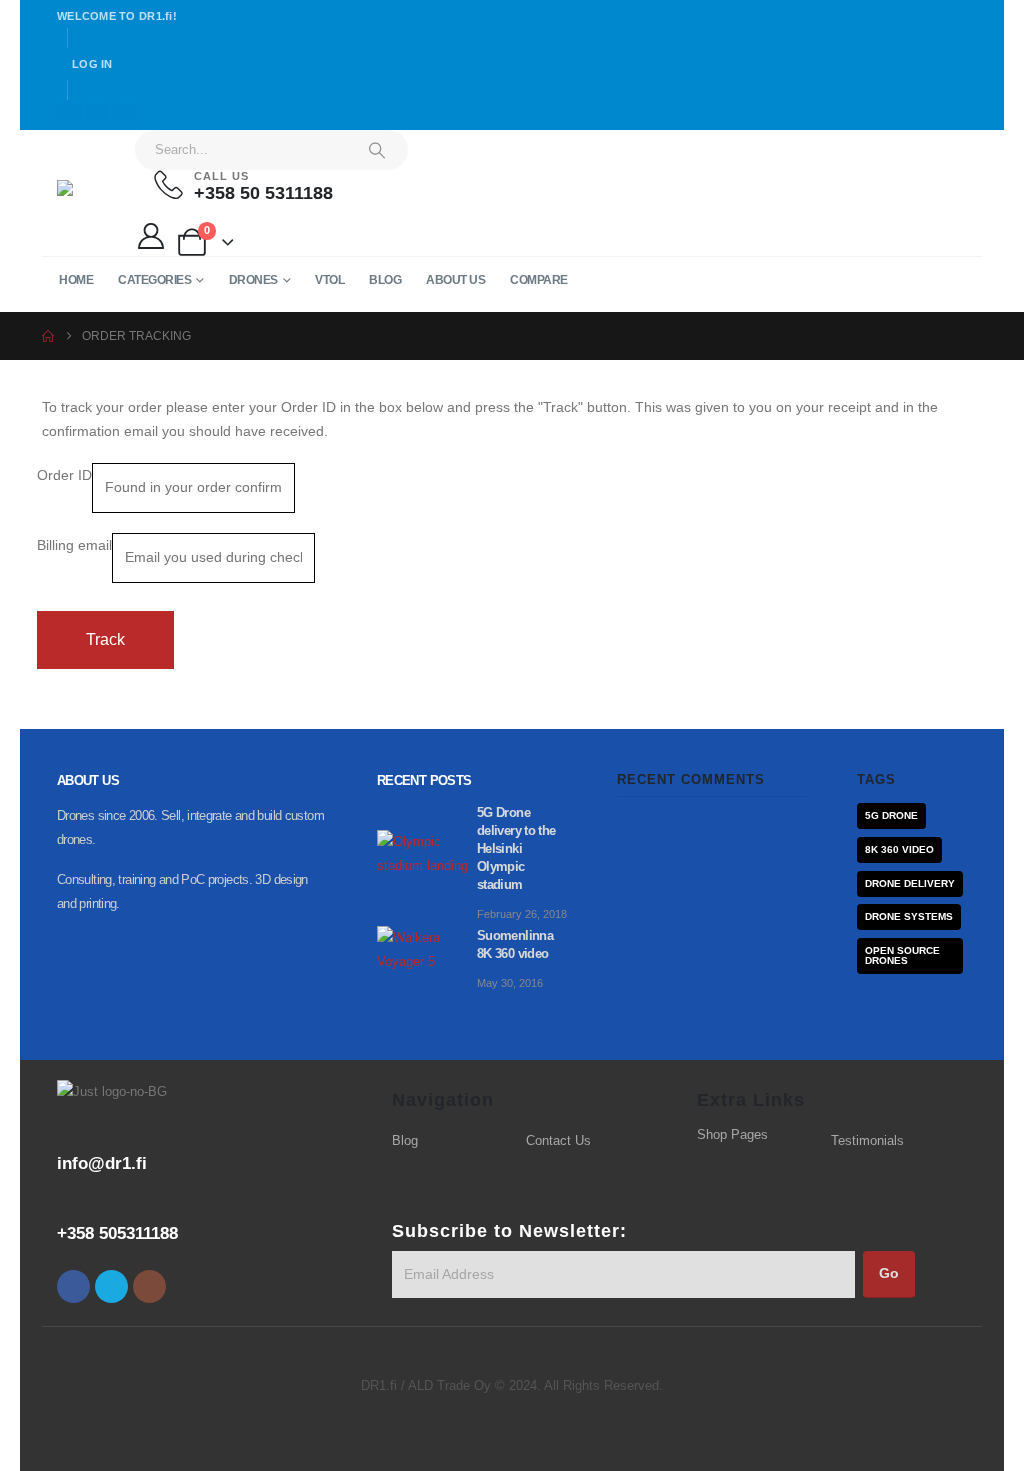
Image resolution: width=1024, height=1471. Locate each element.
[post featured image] (427, 853)
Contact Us (558, 1141)
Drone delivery (910, 883)
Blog (385, 280)
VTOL (329, 280)
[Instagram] (126, 114)
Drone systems (909, 916)
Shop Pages (732, 1135)
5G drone (891, 815)
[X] (98, 114)
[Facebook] (69, 114)
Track (105, 639)
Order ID (64, 475)
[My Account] (150, 236)
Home (76, 280)
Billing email (74, 545)
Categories (154, 280)
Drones (253, 280)
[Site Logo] (97, 193)
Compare (539, 280)
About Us (455, 280)
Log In (92, 64)
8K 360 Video (899, 849)
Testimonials (867, 1141)
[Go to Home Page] (48, 336)
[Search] (377, 150)
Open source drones (902, 955)
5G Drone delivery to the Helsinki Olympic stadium (516, 849)
